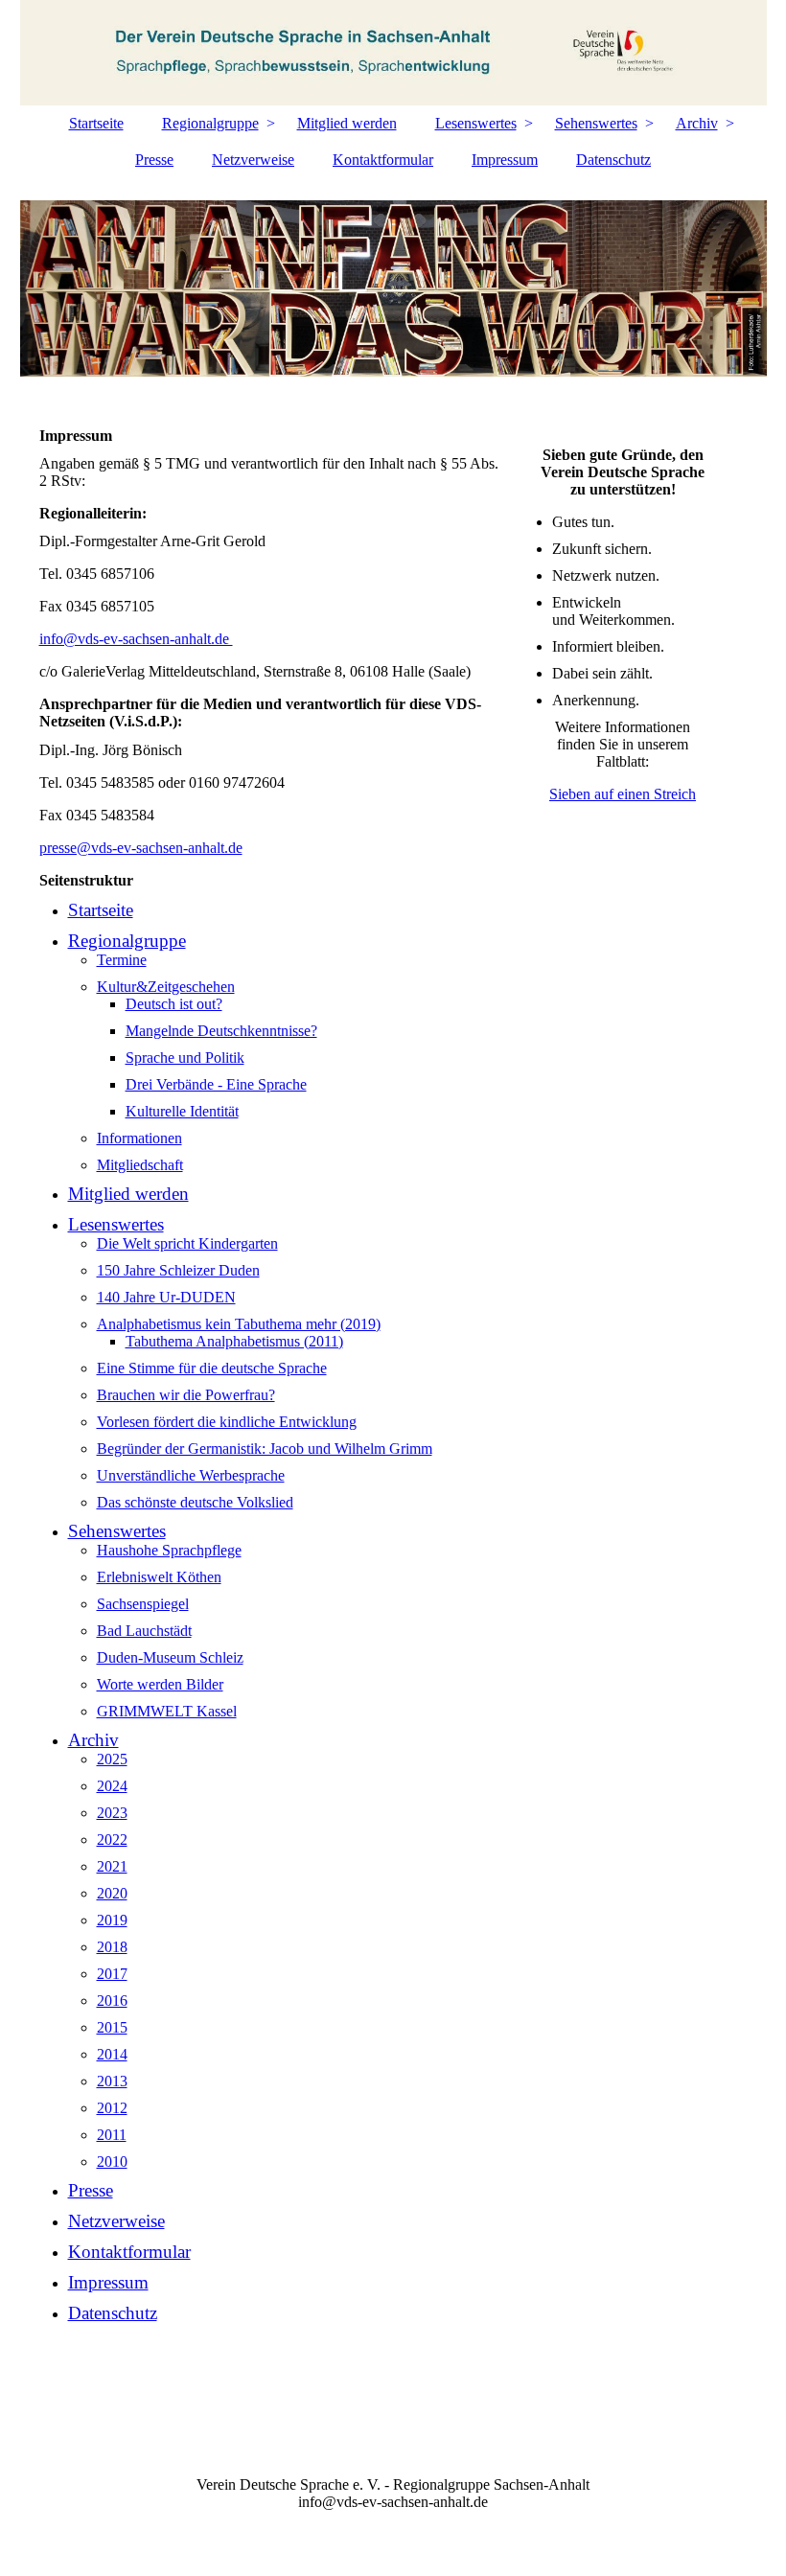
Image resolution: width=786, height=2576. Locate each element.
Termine (122, 960)
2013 (112, 2081)
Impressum (505, 160)
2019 (112, 1920)
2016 (112, 2001)
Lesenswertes (476, 123)
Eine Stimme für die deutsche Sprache (212, 1368)
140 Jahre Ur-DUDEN (166, 1297)
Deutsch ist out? (174, 1004)
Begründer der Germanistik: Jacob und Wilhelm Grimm (265, 1449)
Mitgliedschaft (140, 1165)
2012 (112, 2108)
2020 (112, 1893)
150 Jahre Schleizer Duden (178, 1270)
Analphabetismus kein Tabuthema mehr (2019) (239, 1324)
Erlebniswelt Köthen (159, 1577)
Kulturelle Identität (182, 1111)
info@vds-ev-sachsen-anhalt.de (136, 639)
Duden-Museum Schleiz (170, 1657)
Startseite (96, 123)
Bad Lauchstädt (144, 1631)
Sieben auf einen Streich (623, 794)
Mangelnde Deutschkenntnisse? (221, 1031)
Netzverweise (253, 160)
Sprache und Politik (185, 1058)
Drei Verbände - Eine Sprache (216, 1084)
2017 (112, 1974)
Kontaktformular (383, 160)
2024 (112, 1786)
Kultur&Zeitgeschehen (166, 987)
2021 (112, 1866)
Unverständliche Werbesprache (191, 1475)
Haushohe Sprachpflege (169, 1550)
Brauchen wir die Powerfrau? (186, 1395)
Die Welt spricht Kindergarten (187, 1243)
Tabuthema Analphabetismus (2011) (234, 1341)
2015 (112, 2027)
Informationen (139, 1138)
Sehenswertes (596, 123)
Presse (154, 160)
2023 (112, 1813)
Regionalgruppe (210, 123)
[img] (393, 53)
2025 (112, 1759)
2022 (112, 1840)
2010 (112, 2162)
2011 (112, 2135)
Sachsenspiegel (143, 1604)
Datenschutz (613, 160)
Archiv (697, 123)
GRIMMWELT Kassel (167, 1711)
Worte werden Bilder (160, 1684)
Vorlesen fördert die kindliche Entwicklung (227, 1422)
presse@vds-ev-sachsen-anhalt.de (141, 848)
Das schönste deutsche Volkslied (195, 1502)
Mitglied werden (347, 123)
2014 (112, 2054)
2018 (112, 1947)
